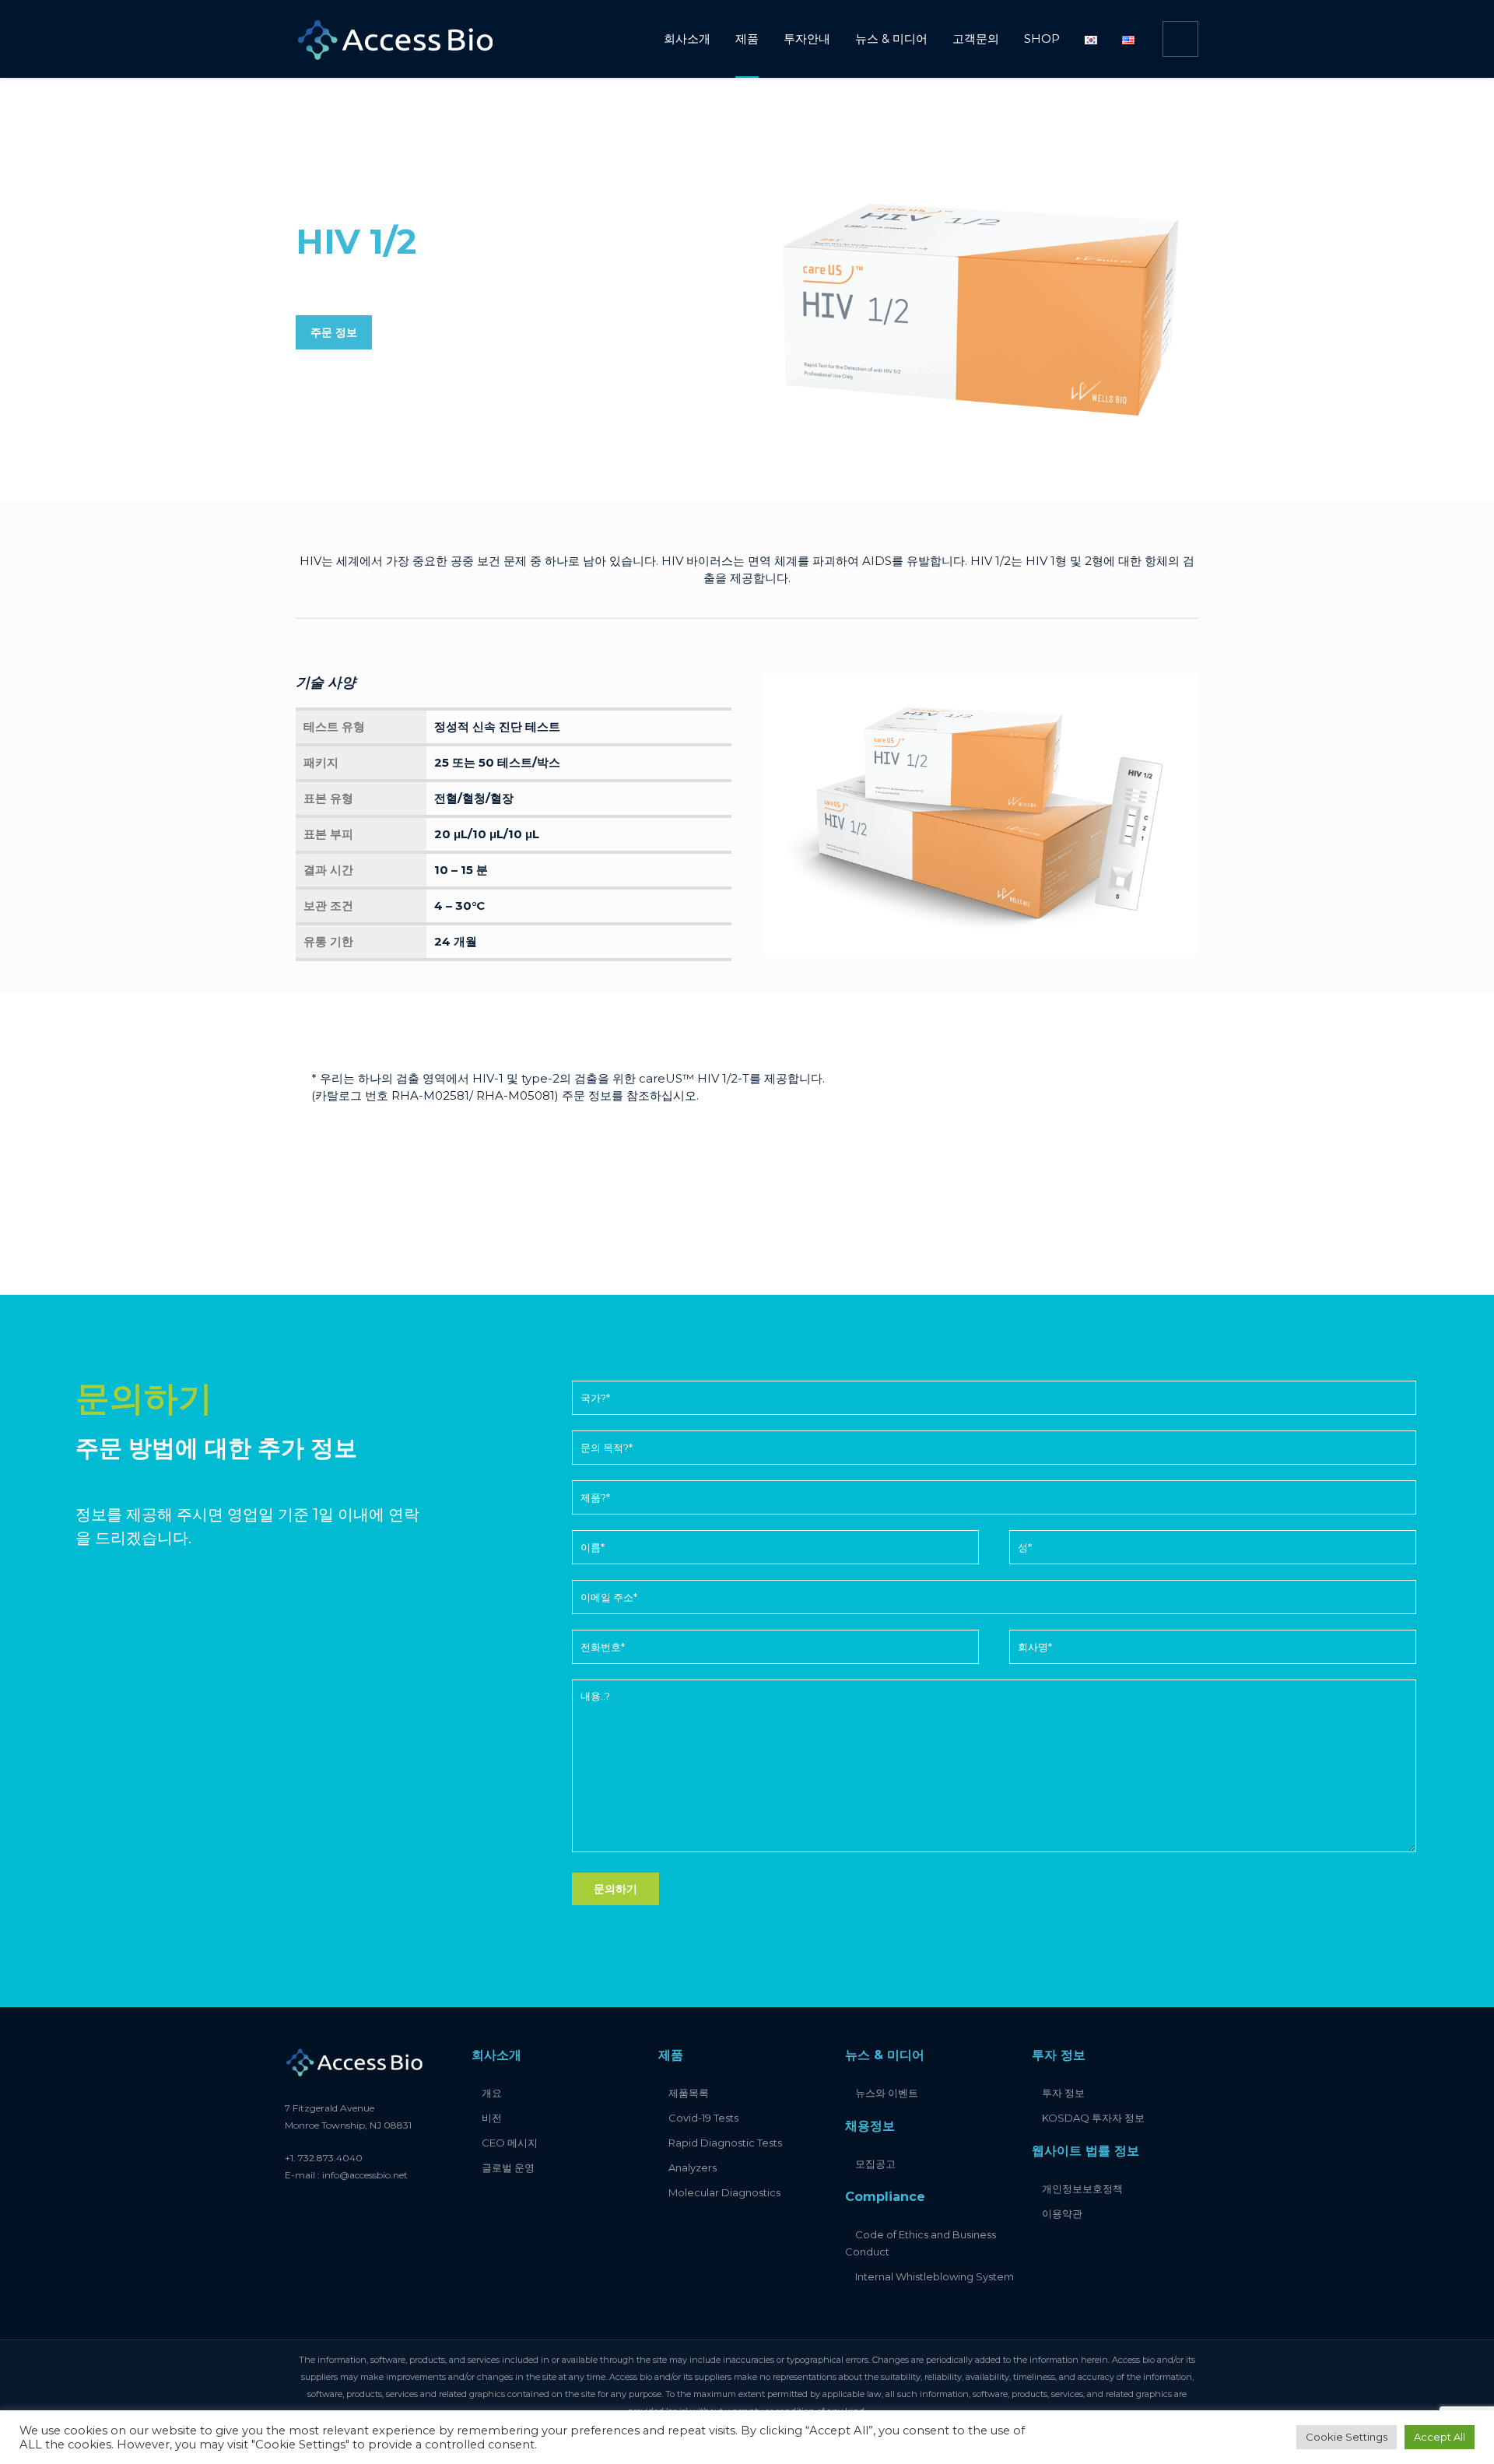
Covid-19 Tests (703, 2118)
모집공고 (875, 2164)
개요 (492, 2093)
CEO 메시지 (510, 2143)
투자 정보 (1063, 2093)
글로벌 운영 (508, 2167)
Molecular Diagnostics (724, 2192)
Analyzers (693, 2167)
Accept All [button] (1440, 2437)
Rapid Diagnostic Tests (725, 2143)
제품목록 (689, 2093)
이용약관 (1062, 2213)
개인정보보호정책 (1082, 2188)
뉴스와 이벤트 (887, 2093)
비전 (492, 2118)
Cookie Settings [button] (1347, 2437)
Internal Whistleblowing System (935, 2276)
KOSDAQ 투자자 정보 (1093, 2118)
